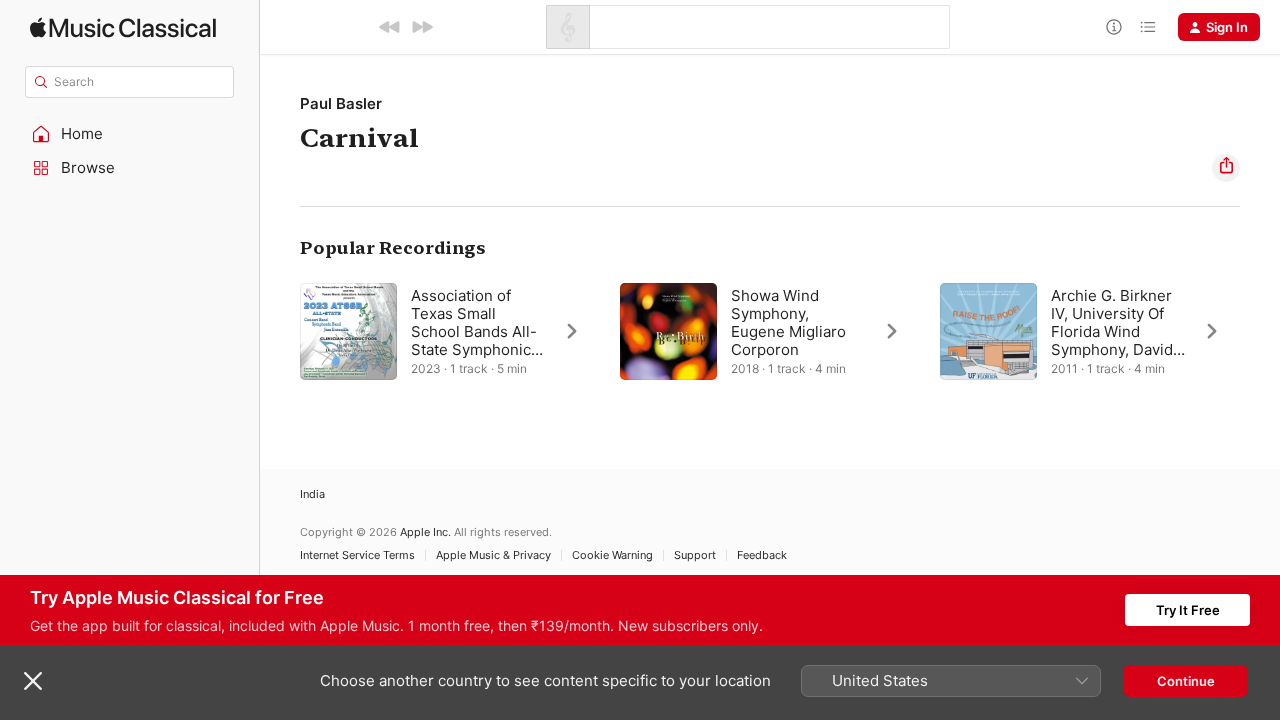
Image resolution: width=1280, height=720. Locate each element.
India (312, 494)
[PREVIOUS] (390, 27)
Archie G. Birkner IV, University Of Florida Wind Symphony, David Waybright (1112, 331)
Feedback (762, 555)
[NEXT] (422, 27)
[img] (123, 27)
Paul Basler (341, 103)
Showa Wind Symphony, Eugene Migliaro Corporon (788, 322)
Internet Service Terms (357, 555)
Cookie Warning (612, 555)
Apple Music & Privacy (493, 555)
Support (695, 555)
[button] (130, 134)
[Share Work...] (1226, 168)
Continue (1186, 681)
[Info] (1114, 27)
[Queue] (1148, 27)
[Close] (33, 681)
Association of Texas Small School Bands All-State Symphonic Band (474, 331)
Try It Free (1188, 610)
